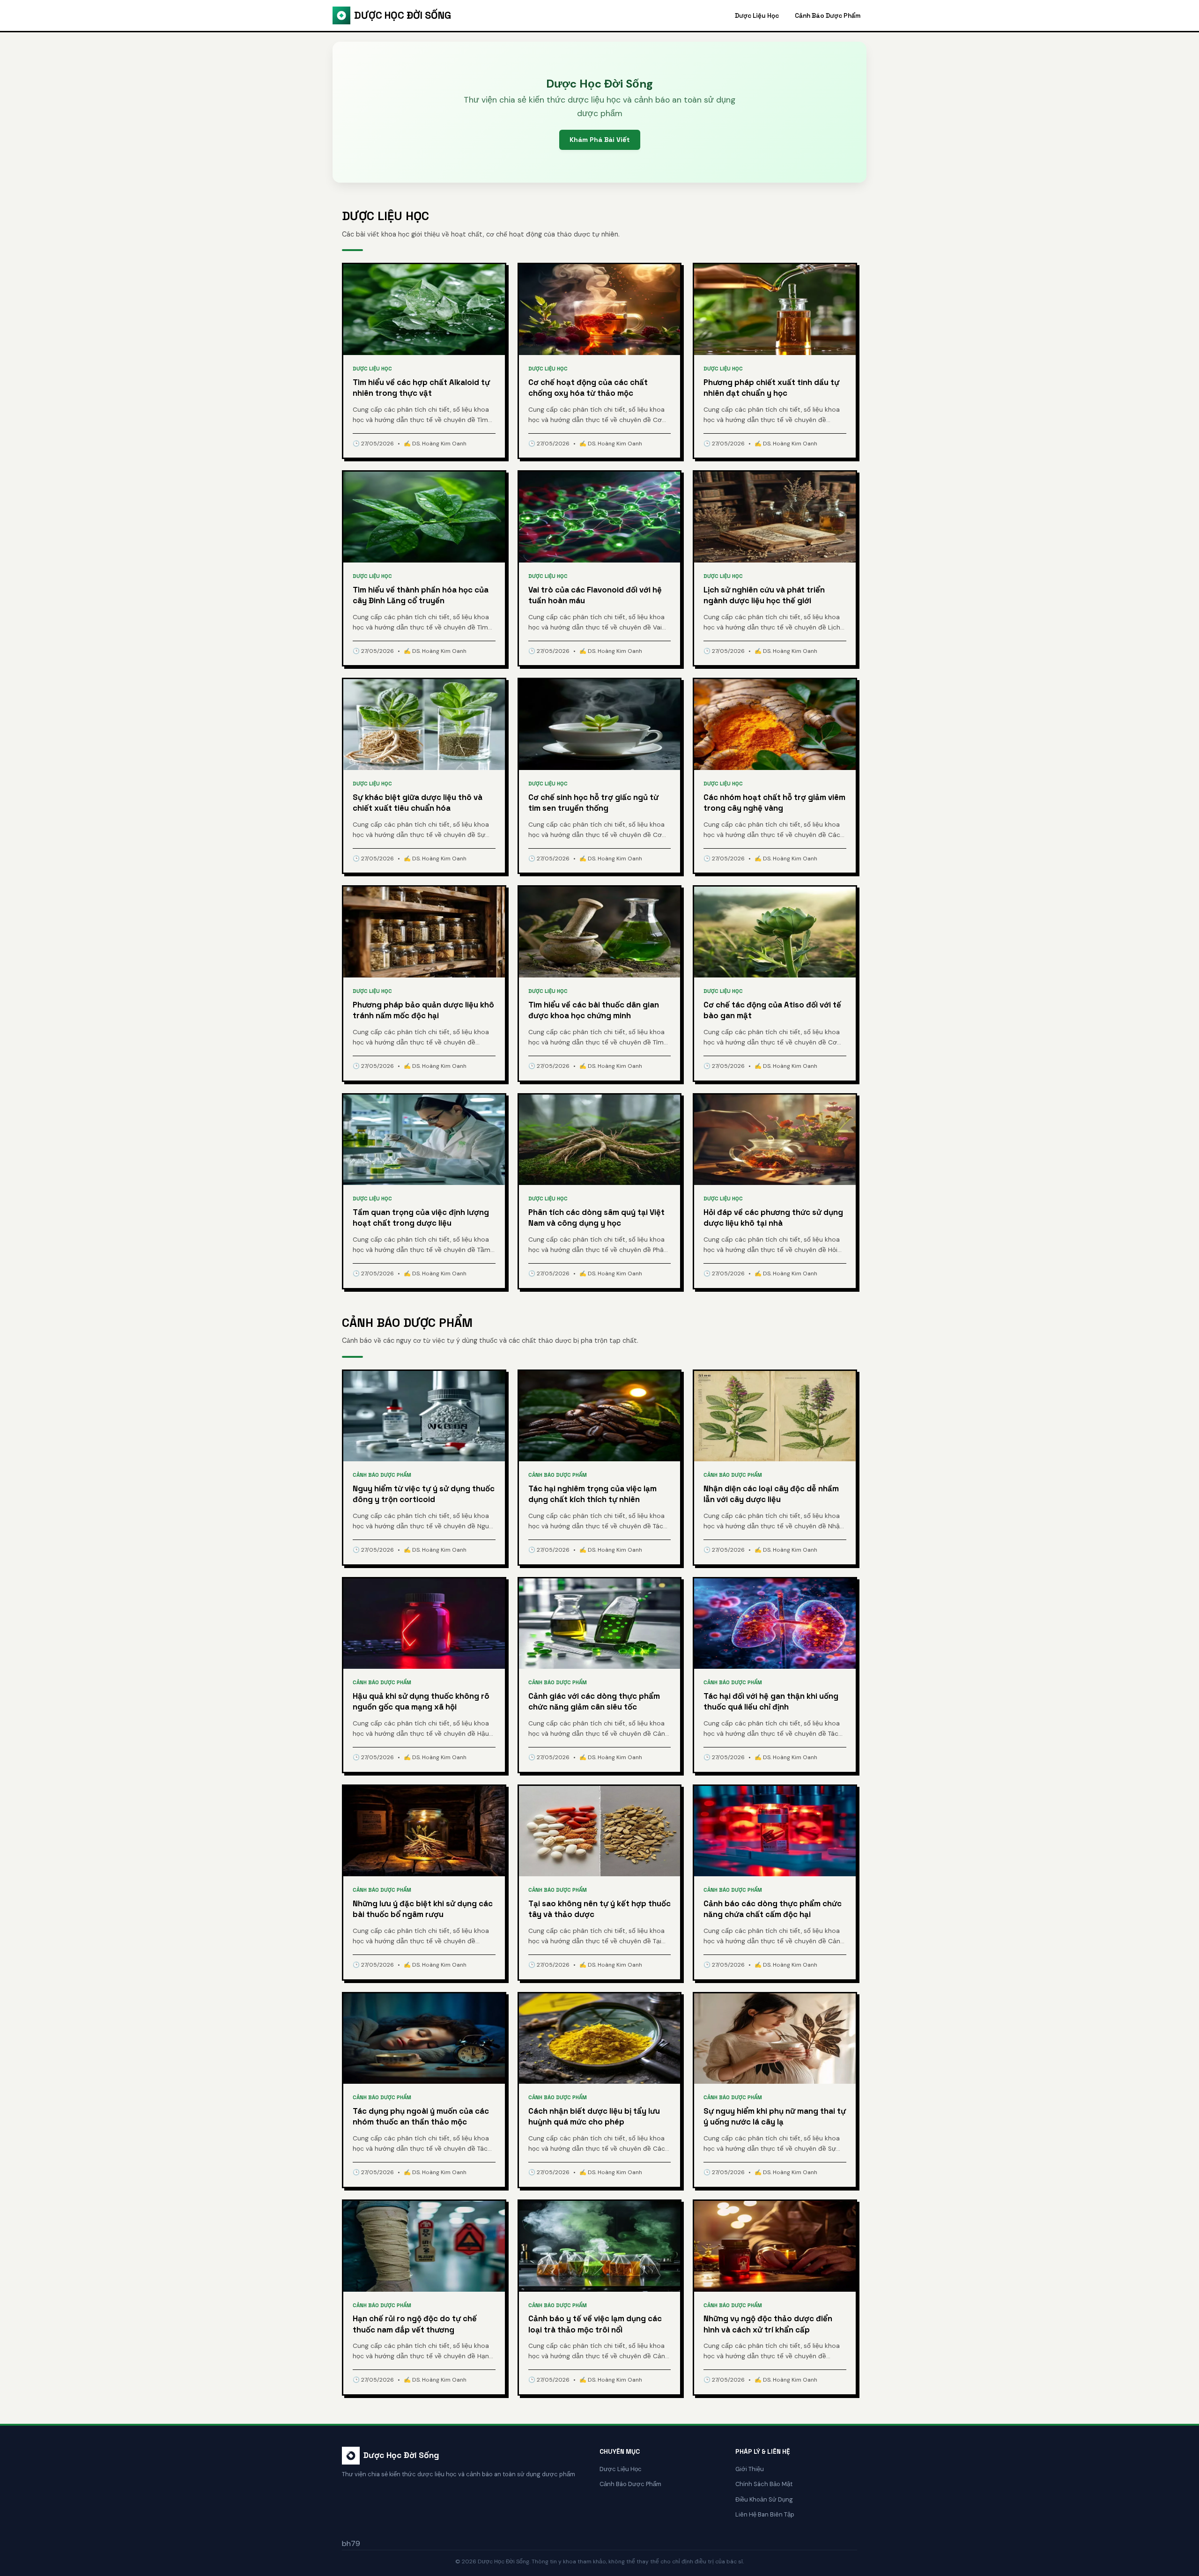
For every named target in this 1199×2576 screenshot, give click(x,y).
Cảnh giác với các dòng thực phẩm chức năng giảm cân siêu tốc (594, 1702)
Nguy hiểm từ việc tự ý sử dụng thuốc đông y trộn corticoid (424, 1494)
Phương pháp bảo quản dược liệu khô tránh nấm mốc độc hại (423, 1010)
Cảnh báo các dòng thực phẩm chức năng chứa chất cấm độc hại (773, 1909)
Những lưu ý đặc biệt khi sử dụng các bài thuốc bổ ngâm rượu (423, 1909)
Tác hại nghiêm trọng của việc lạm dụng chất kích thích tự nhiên (592, 1494)
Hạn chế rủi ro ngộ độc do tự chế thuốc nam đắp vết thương (415, 2324)
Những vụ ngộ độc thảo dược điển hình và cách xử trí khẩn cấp (768, 2324)
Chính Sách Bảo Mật (764, 2484)
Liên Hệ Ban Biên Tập (765, 2514)
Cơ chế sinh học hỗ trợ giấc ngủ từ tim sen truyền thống (593, 803)
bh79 (351, 2543)
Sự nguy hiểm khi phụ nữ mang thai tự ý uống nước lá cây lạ (775, 2117)
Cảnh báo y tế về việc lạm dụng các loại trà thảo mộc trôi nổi (595, 2324)
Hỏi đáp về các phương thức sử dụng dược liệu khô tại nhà (773, 1218)
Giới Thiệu (750, 2469)
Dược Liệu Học (757, 16)
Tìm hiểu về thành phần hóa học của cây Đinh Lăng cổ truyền (421, 595)
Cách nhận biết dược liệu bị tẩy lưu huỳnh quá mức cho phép (594, 2117)
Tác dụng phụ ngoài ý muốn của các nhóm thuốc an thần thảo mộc (421, 2117)
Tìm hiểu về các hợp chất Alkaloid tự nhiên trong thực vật (421, 388)
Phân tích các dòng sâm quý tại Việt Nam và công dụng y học (596, 1218)
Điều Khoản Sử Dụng (764, 2499)
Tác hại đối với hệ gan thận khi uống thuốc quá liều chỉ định (771, 1702)
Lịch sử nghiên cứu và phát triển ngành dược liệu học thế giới (764, 595)
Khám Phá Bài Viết (600, 140)
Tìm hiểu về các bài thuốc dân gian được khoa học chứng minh (594, 1010)
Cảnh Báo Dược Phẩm (828, 16)
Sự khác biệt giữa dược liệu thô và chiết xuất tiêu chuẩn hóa (418, 803)
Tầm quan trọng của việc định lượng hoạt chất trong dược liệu (421, 1218)
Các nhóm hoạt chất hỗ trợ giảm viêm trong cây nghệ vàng (774, 803)
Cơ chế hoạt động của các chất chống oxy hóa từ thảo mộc (588, 388)
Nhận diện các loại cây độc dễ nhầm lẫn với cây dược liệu (771, 1494)
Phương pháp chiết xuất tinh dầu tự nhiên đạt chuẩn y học (771, 388)
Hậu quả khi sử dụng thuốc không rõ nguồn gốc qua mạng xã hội (421, 1702)
